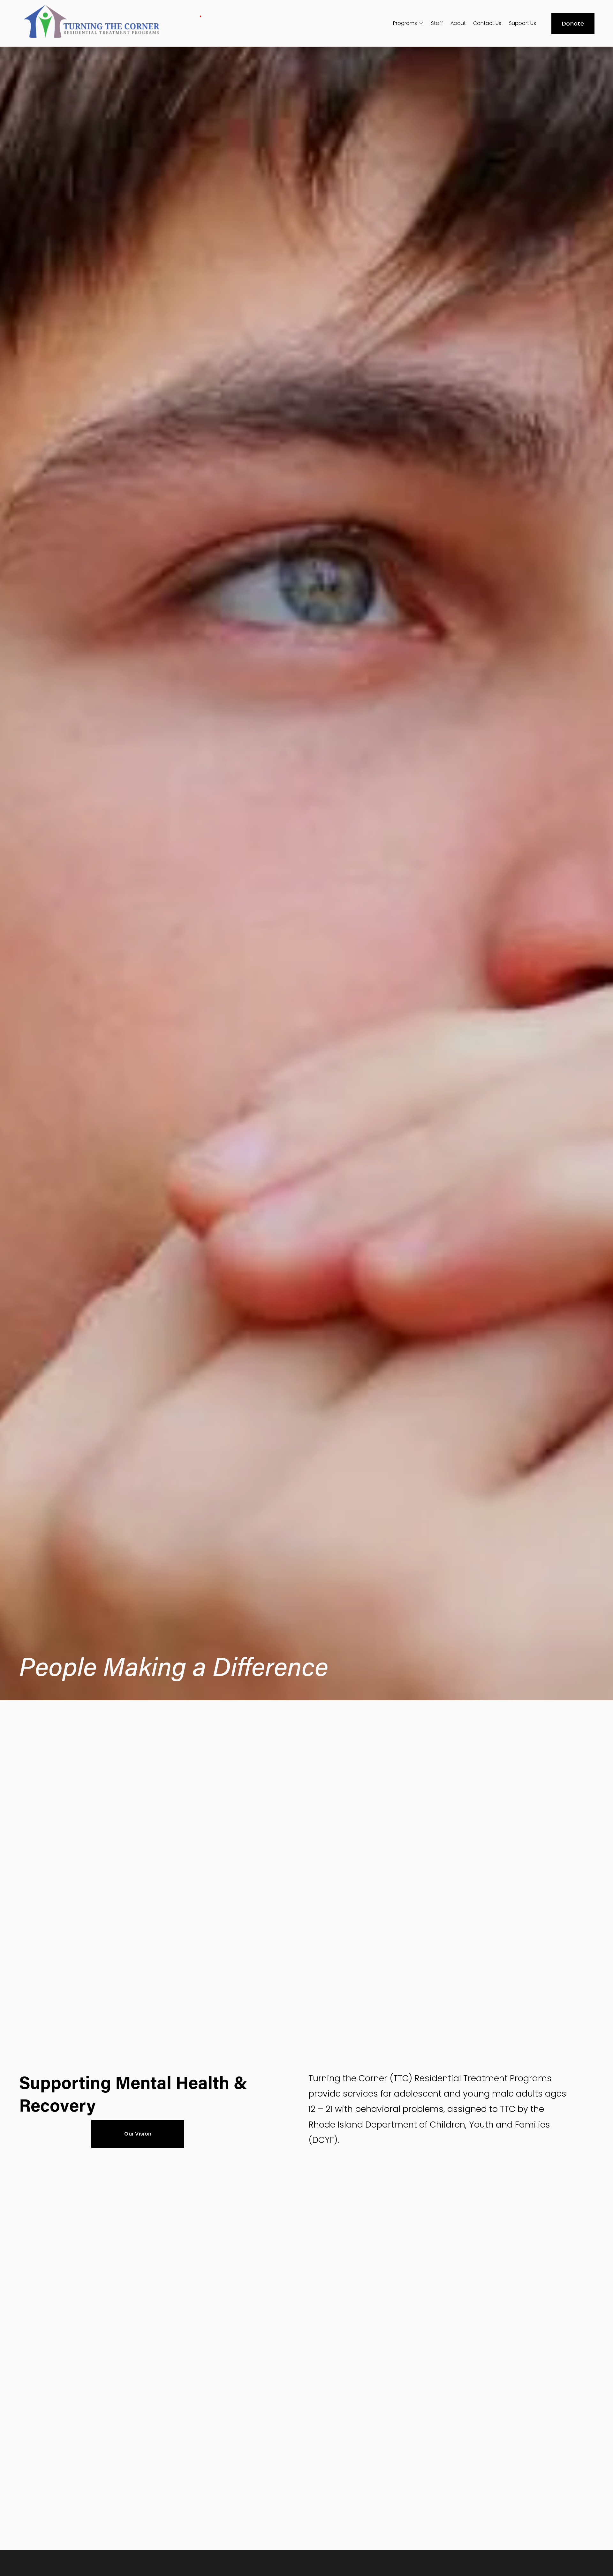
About (458, 23)
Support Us (522, 23)
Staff (437, 23)
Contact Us (487, 23)
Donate (573, 23)
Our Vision (138, 2134)
